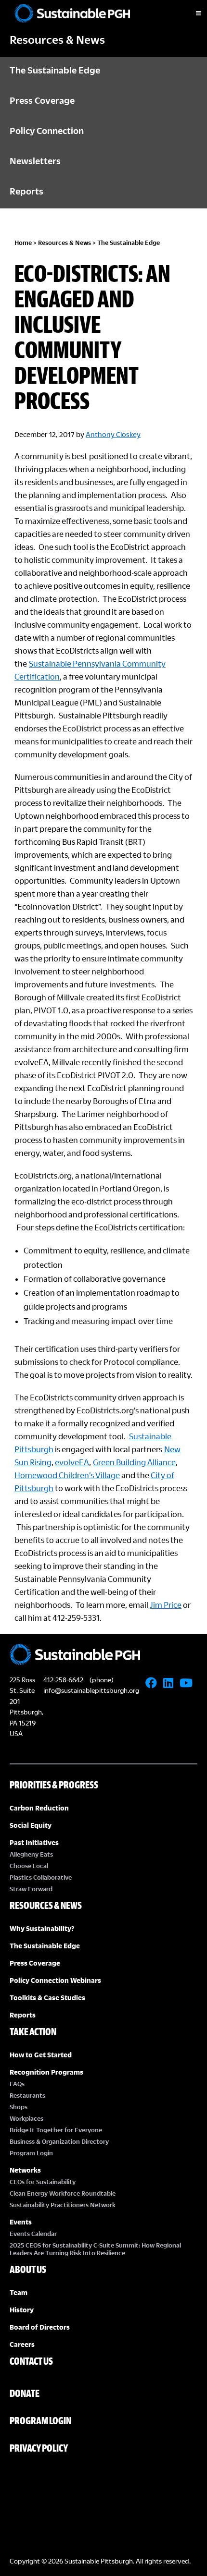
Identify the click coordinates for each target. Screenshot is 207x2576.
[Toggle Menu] (190, 13)
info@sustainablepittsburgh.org (91, 1690)
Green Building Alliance (134, 1462)
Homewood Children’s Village (67, 1475)
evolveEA (72, 1462)
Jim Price (166, 1605)
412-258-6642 (63, 1680)
